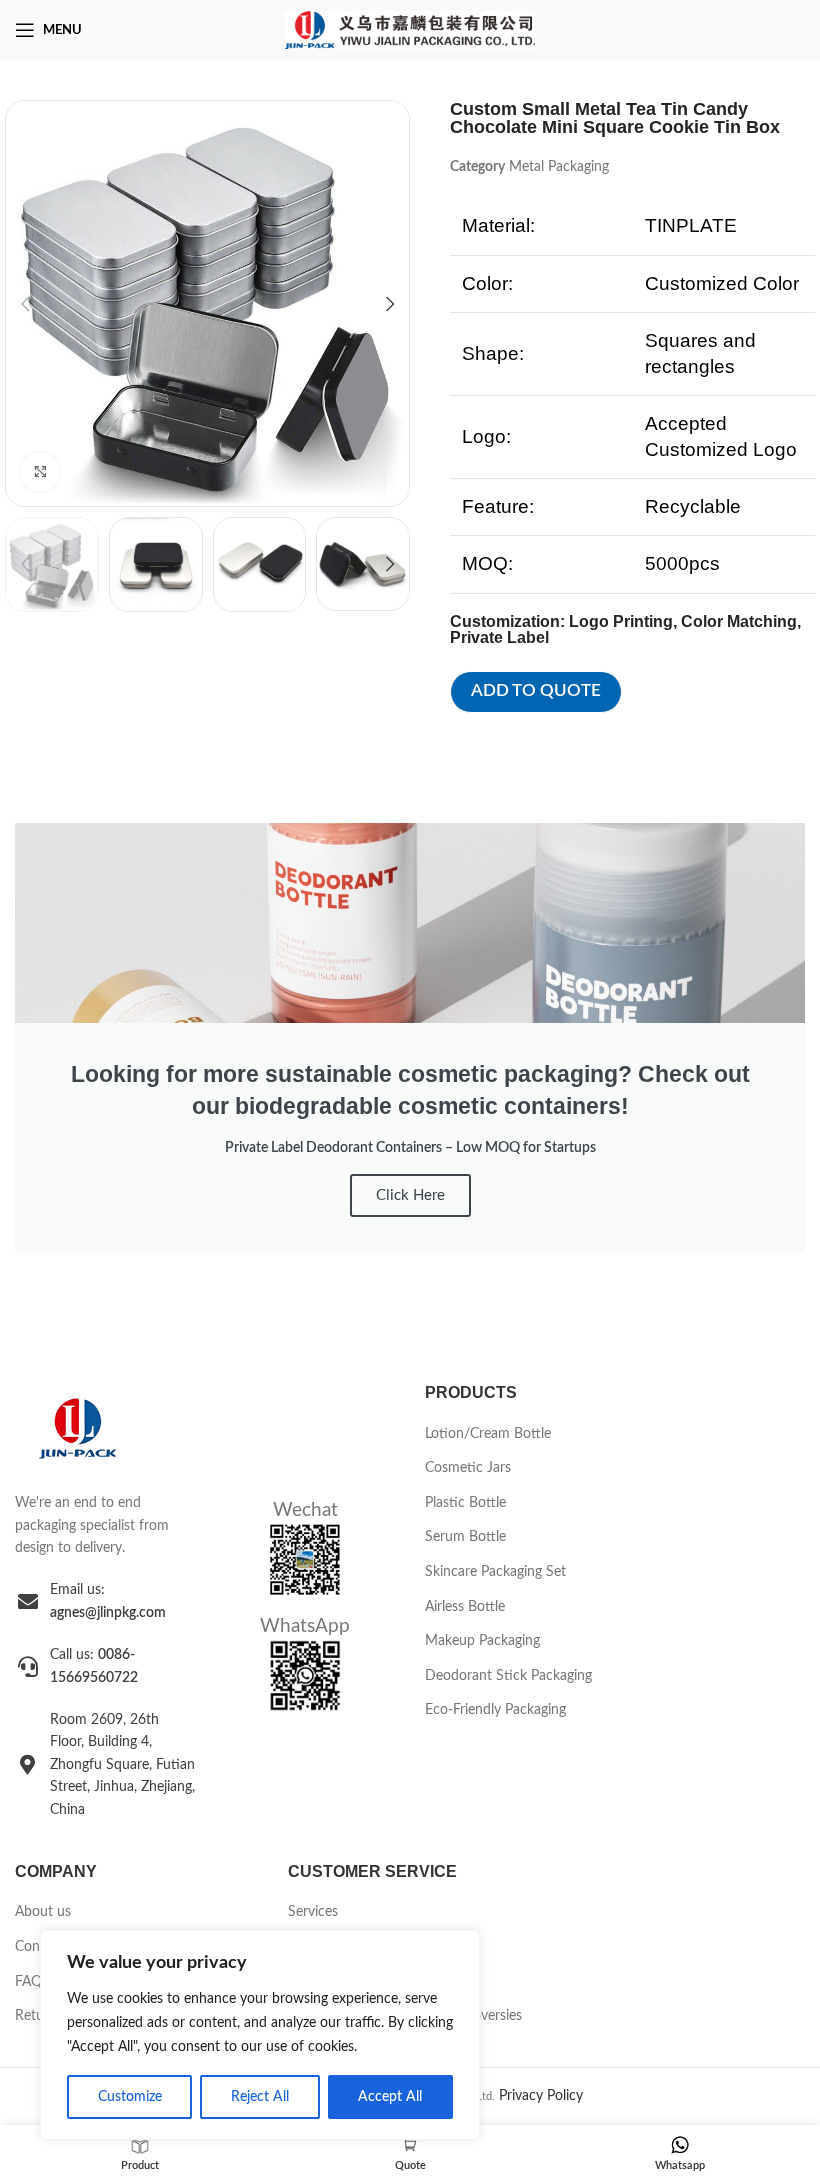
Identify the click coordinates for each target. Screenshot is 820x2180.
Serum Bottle (465, 1537)
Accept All (390, 2097)
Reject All (260, 2097)
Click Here (410, 1195)
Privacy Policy (541, 2096)
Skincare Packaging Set (495, 1572)
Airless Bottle (465, 1607)
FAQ (28, 1982)
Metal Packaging (559, 167)
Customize (130, 2097)
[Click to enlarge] (40, 472)
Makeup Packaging (482, 1641)
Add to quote (536, 690)
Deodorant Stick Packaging (508, 1676)
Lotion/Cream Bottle (488, 1434)
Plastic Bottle (465, 1503)
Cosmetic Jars (468, 1468)
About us (43, 1912)
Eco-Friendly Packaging (495, 1710)
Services (313, 1912)
